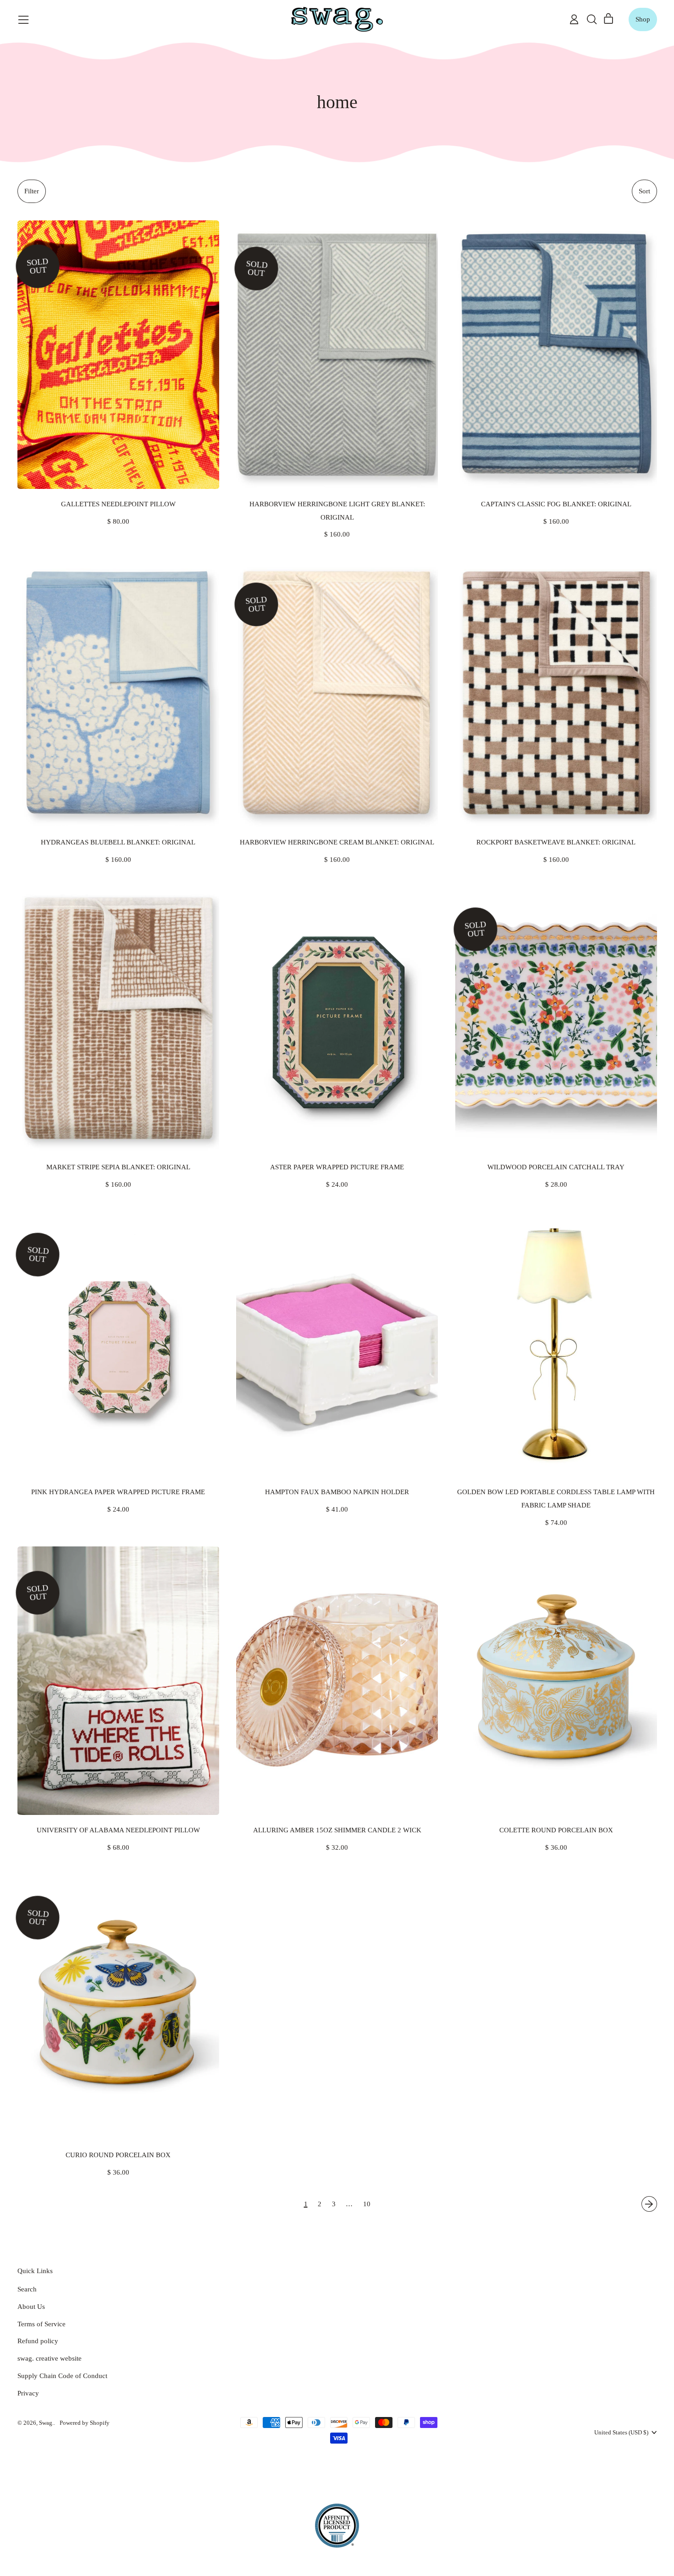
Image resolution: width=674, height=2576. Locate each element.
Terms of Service (41, 2324)
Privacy (28, 2393)
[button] (591, 19)
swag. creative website (50, 2358)
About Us (31, 2307)
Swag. (46, 2423)
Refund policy (38, 2341)
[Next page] (649, 2204)
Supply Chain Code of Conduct (62, 2376)
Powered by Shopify (85, 2423)
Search (27, 2289)
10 (367, 2204)
